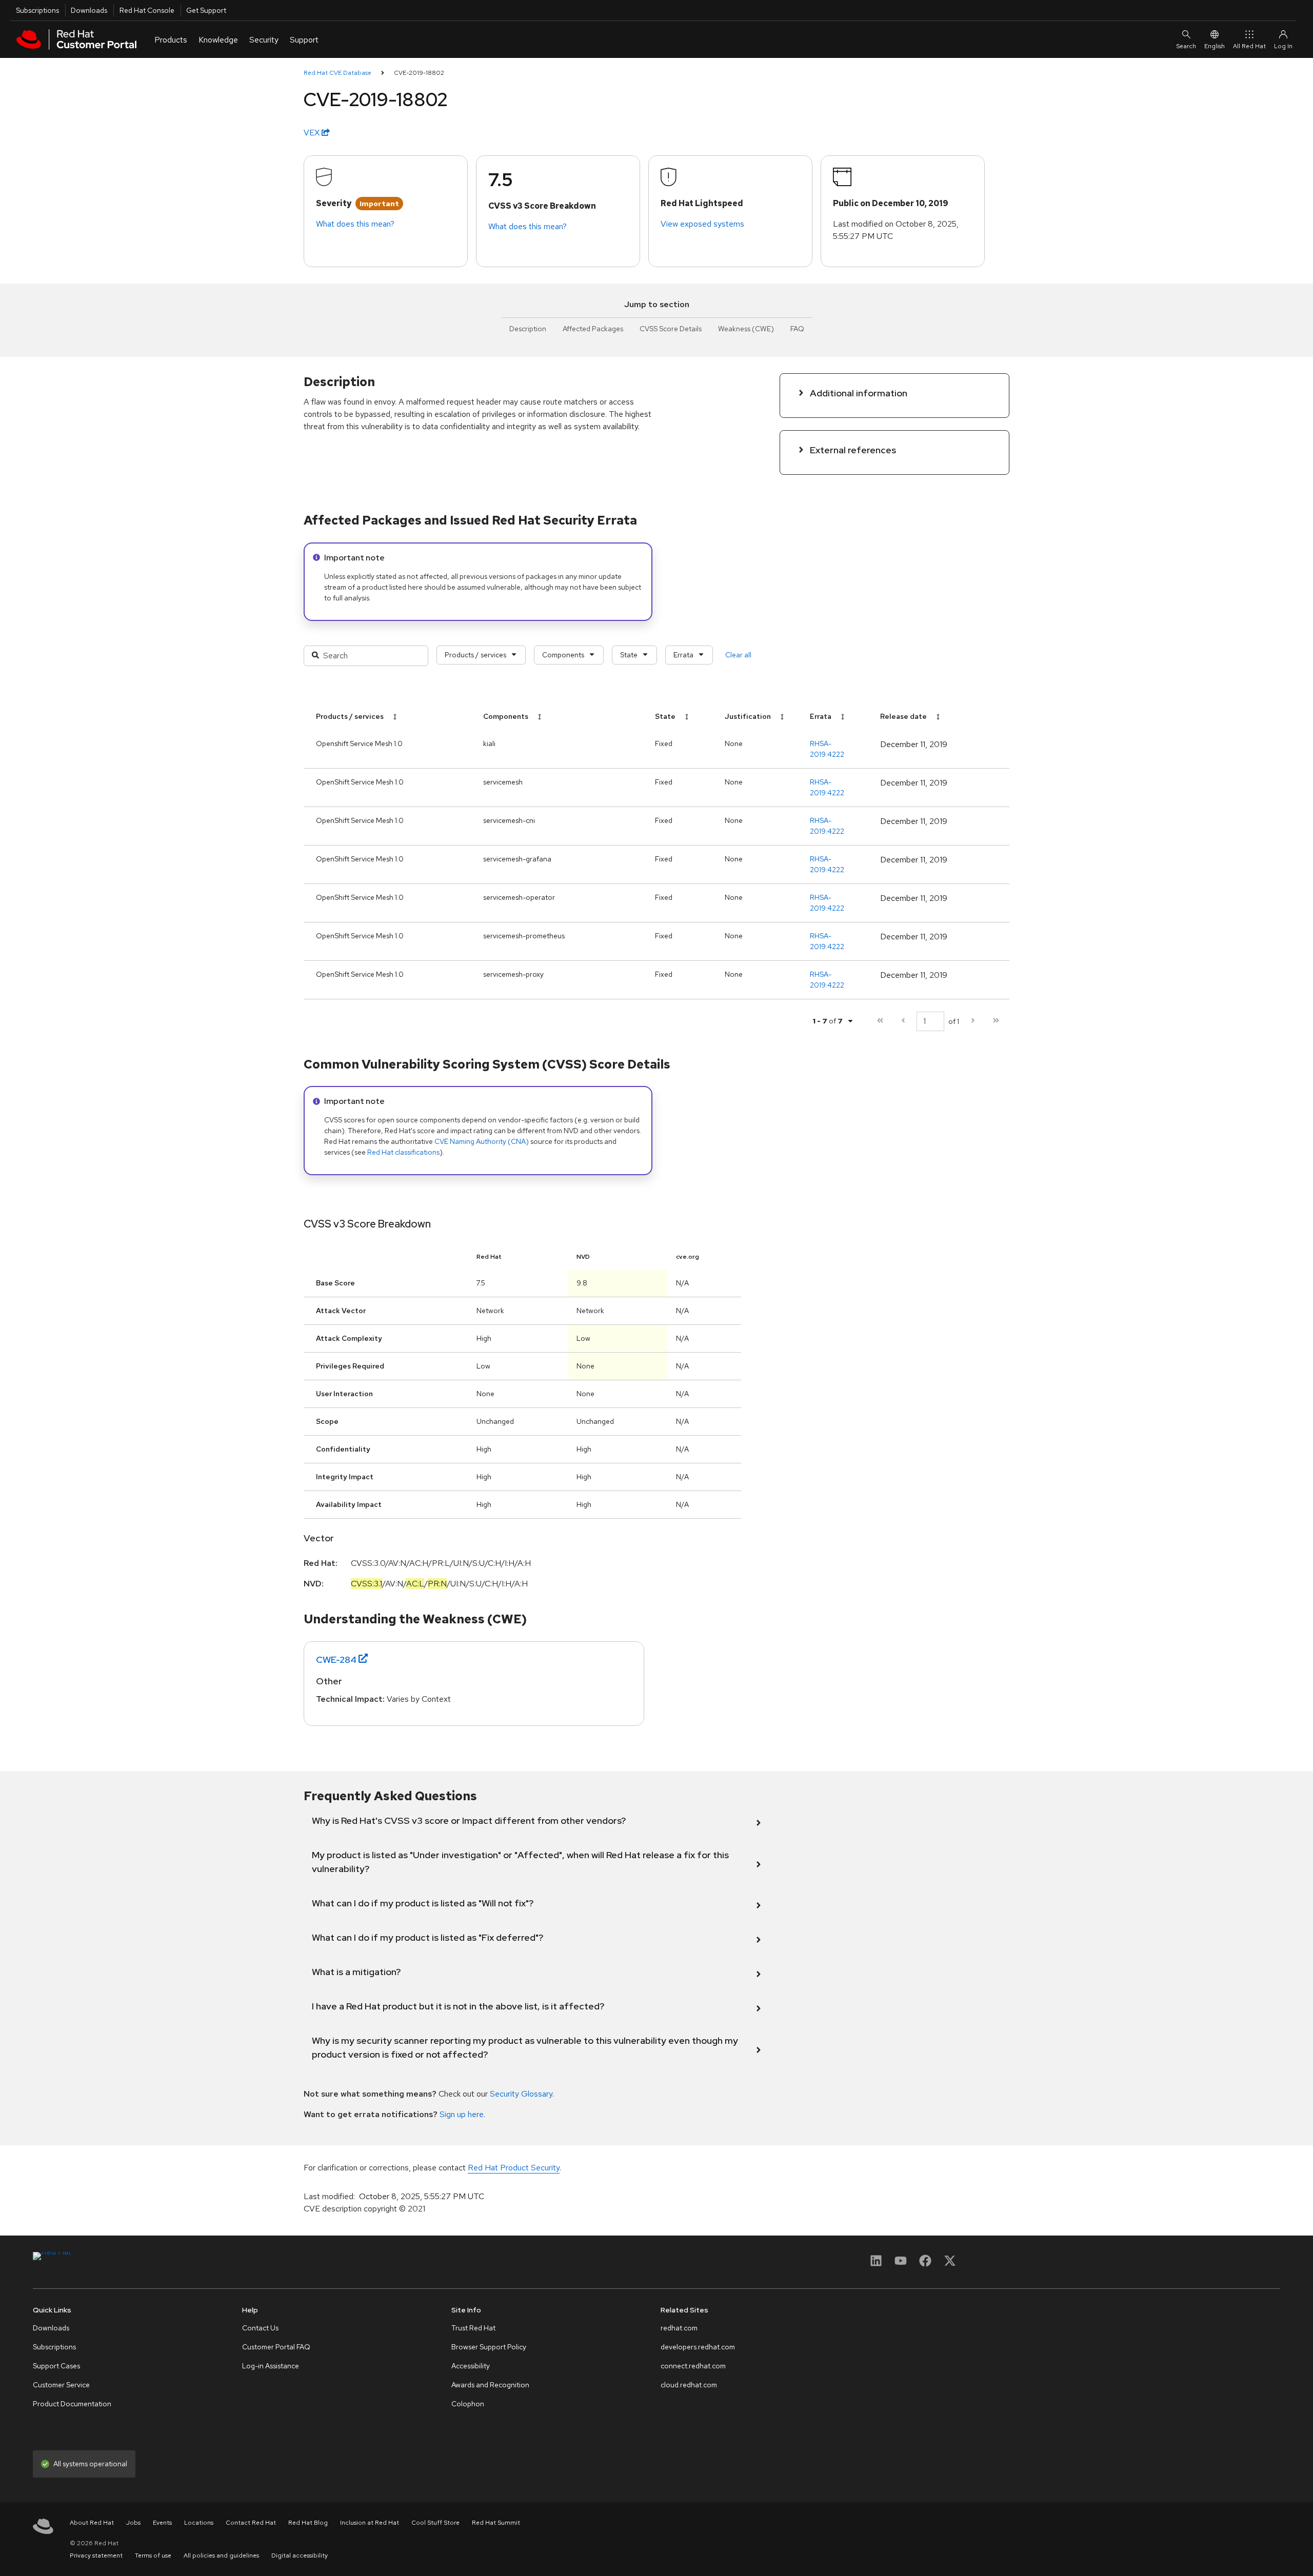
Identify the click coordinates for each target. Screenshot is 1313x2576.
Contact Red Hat (251, 2523)
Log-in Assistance (271, 2366)
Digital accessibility (300, 2555)
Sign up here (462, 2114)
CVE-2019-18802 (419, 73)
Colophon (468, 2404)
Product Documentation (72, 2404)
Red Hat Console (147, 10)
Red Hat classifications (403, 1152)
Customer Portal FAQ (276, 2347)
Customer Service (61, 2385)
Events (162, 2523)
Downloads (89, 10)
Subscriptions (37, 10)
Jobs (133, 2523)
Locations (199, 2523)
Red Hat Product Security (514, 2168)
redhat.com (679, 2328)
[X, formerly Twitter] (950, 2264)
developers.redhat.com (698, 2347)
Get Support (206, 10)
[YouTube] (901, 2264)
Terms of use (153, 2555)
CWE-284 (336, 1659)
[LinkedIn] (876, 2264)
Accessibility (471, 2366)
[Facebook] (925, 2264)
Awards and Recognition (490, 2385)
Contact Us (260, 2328)
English (1215, 46)
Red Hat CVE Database (337, 73)
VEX (313, 133)
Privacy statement (96, 2555)
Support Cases (56, 2366)
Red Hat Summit (496, 2523)
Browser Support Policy (489, 2347)
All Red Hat (1249, 46)
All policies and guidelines (221, 2555)
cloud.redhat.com (689, 2385)
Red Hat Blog (308, 2523)
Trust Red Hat (473, 2328)
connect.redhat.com (693, 2366)
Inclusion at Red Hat (370, 2523)
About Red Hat (92, 2523)
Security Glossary (521, 2094)
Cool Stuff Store (435, 2523)
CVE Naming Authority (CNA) (482, 1141)
